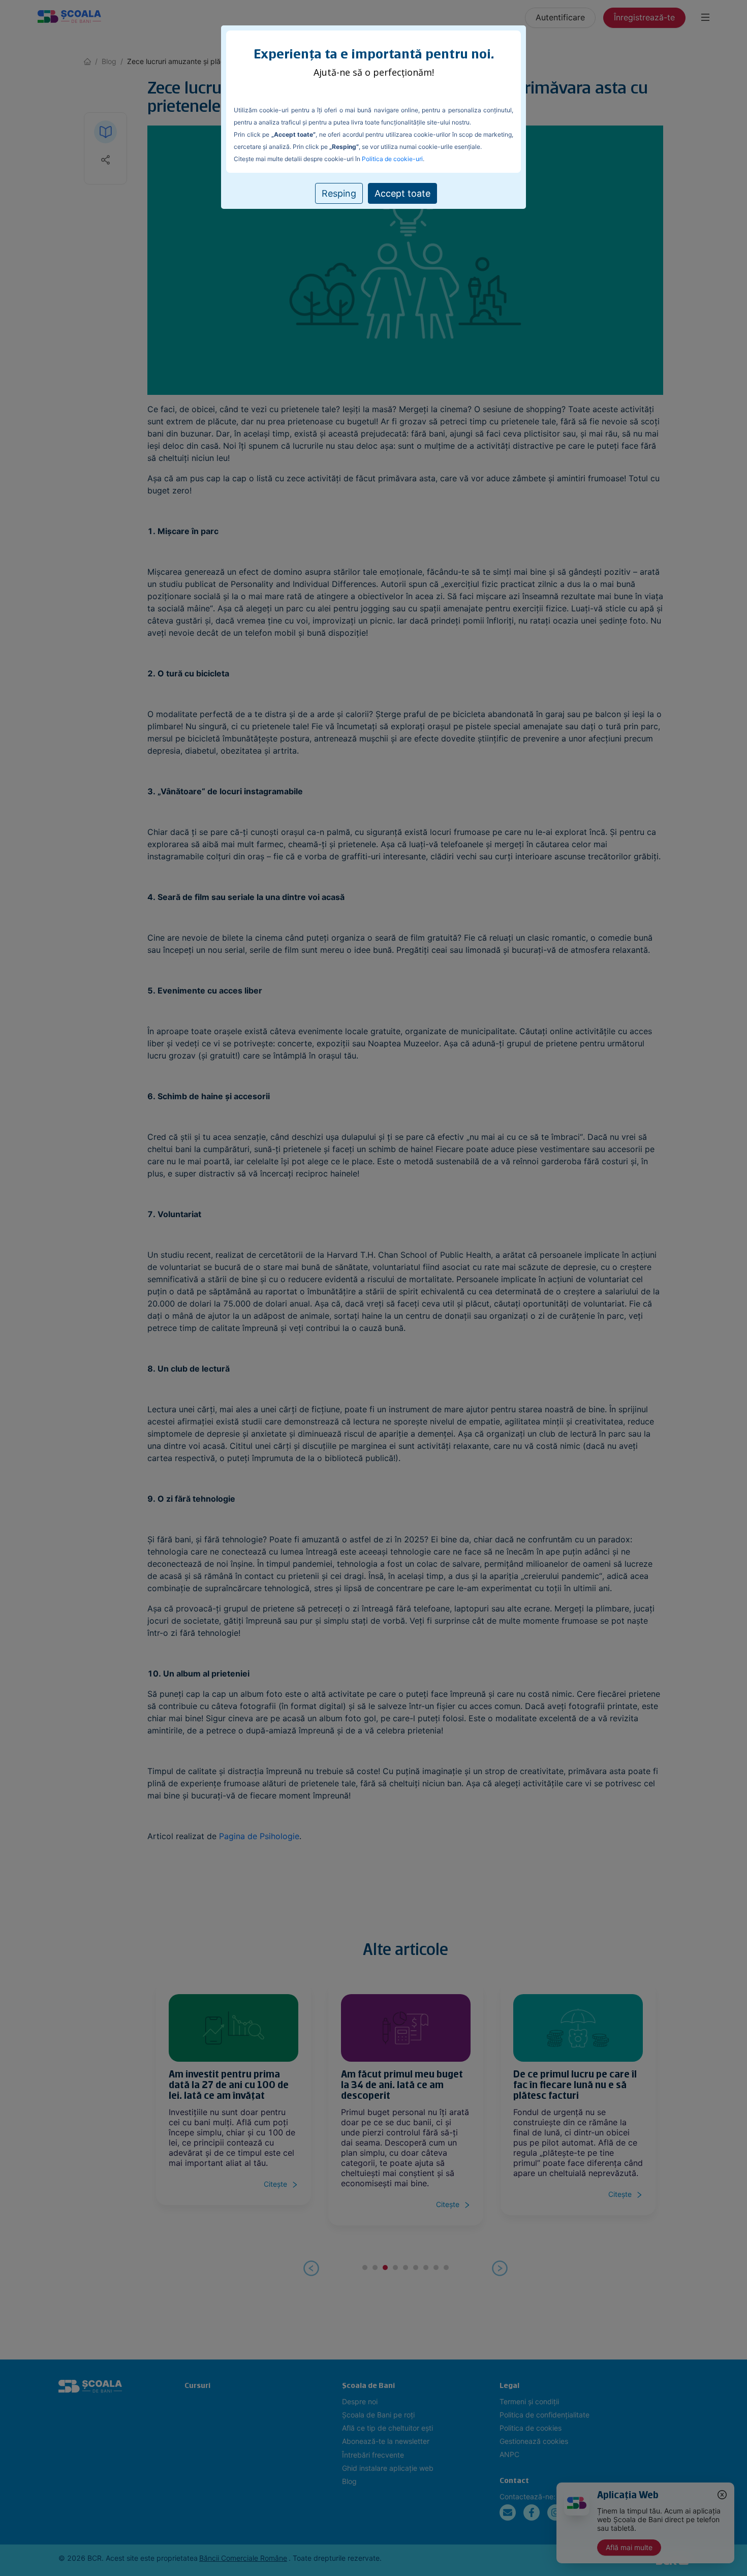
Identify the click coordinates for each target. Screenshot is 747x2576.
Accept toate (402, 193)
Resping (339, 193)
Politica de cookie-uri (392, 159)
